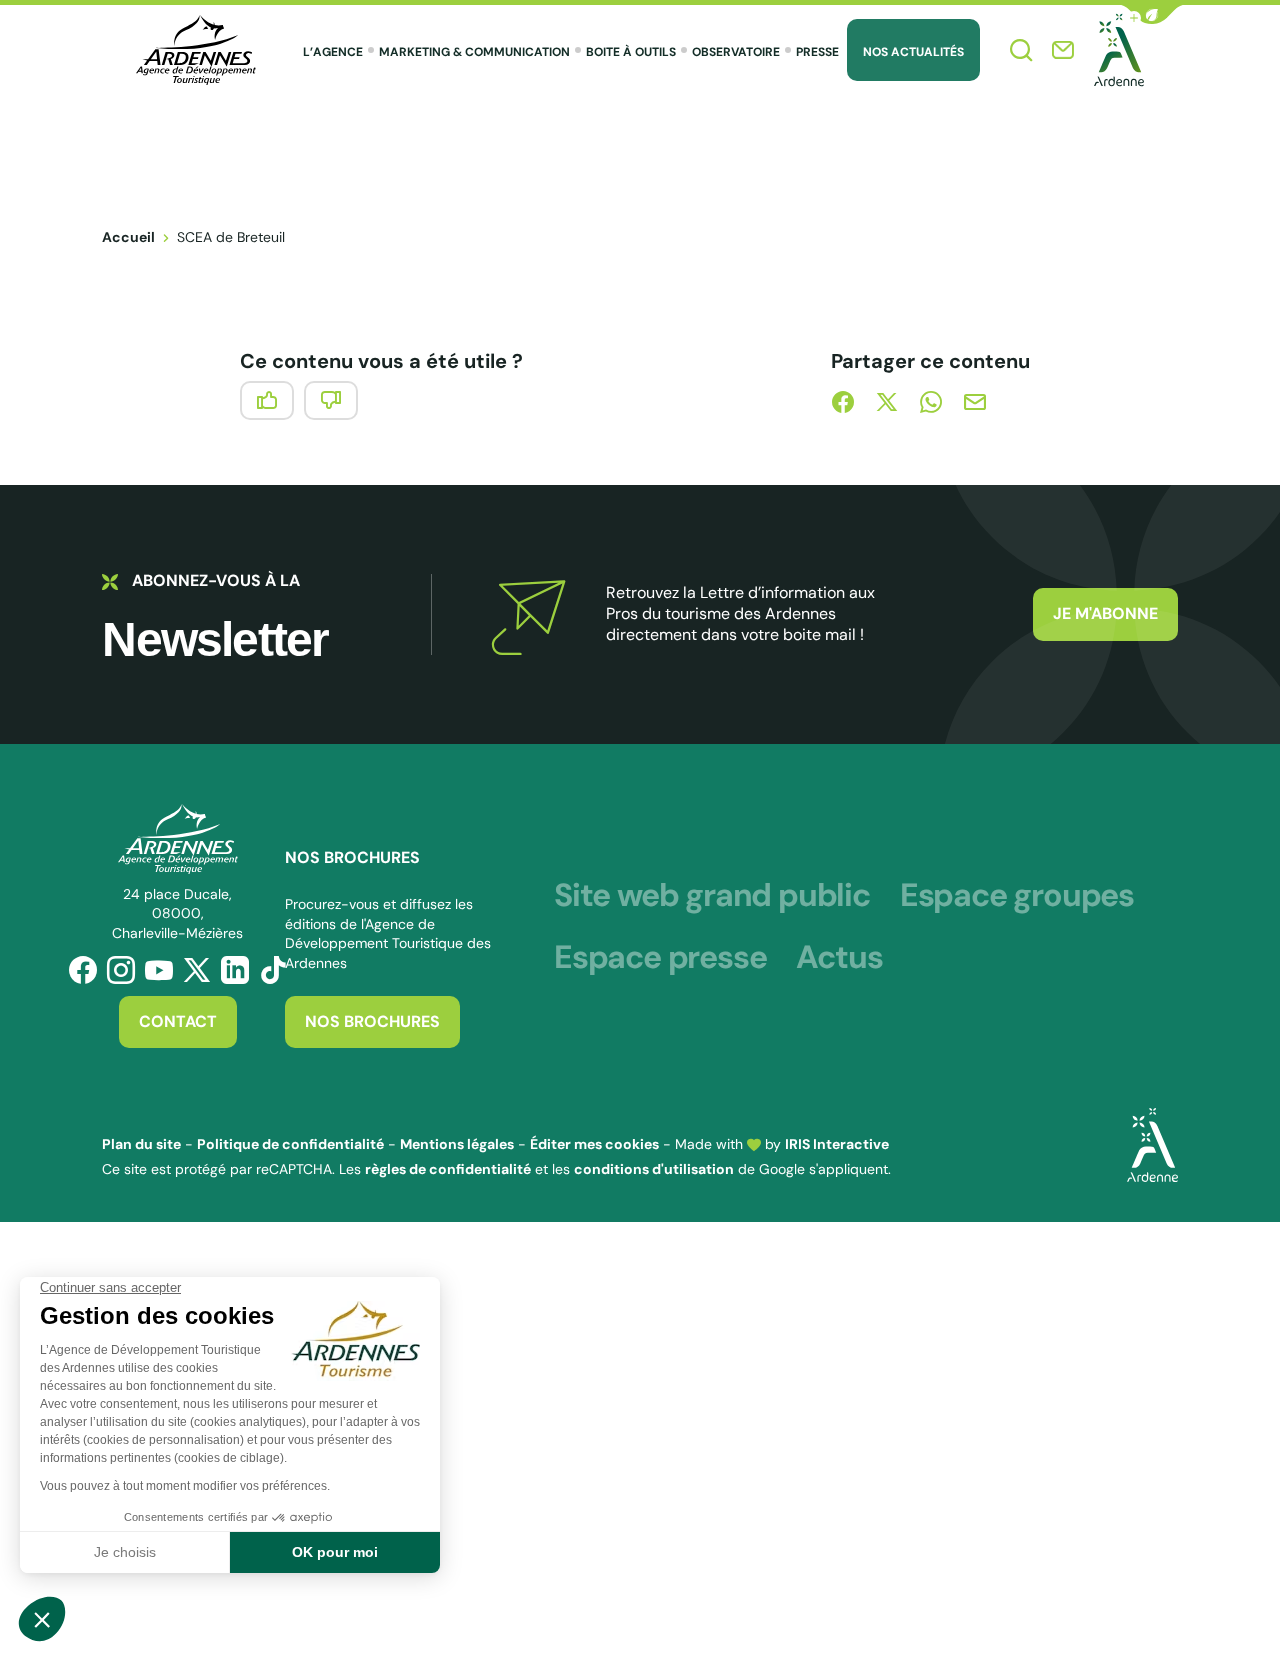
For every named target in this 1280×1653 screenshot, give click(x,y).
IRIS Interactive (837, 1144)
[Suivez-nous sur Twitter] (197, 970)
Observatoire (736, 52)
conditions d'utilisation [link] (654, 1169)
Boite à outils (631, 52)
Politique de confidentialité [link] (290, 1144)
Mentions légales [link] (457, 1144)
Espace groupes (1017, 895)
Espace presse (660, 957)
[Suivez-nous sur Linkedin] (235, 970)
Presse (817, 52)
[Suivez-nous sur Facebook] (83, 970)
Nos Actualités (913, 52)
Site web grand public (712, 895)
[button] (1152, 14)
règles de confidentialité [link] (448, 1169)
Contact (178, 1021)
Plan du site (141, 1144)
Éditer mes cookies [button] (594, 1144)
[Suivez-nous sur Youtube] (159, 970)
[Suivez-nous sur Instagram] (121, 970)
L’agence (333, 52)
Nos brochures (372, 1021)
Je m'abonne (1105, 613)
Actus (839, 957)
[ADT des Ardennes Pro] (196, 50)
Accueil (128, 237)
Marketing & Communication (474, 52)
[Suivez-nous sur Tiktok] (273, 970)
